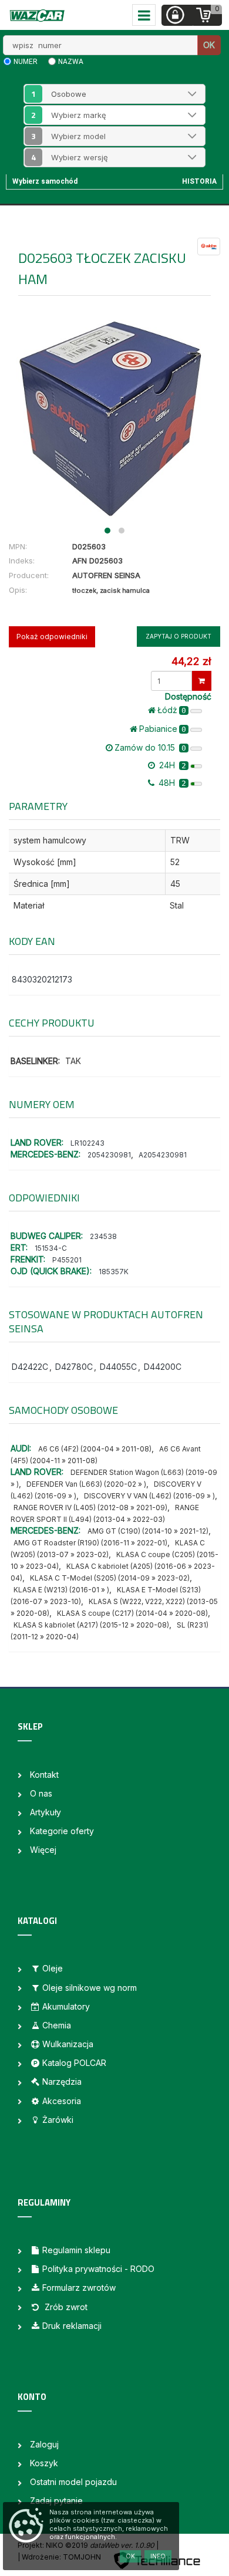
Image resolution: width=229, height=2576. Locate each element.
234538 (103, 1236)
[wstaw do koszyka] (202, 681)
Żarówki (58, 2120)
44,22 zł (191, 661)
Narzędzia (62, 2082)
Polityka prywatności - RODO (98, 2269)
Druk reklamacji (72, 2326)
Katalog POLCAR (74, 2063)
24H (171, 765)
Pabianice (163, 729)
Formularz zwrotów (79, 2288)
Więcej (43, 1850)
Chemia (57, 2025)
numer (26, 62)
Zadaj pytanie (56, 2501)
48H (171, 783)
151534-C (51, 1248)
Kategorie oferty (62, 1831)
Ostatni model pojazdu (73, 2482)
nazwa (71, 62)
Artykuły (46, 1812)
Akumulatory (66, 2006)
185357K (114, 1272)
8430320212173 (42, 979)
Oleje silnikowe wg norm (90, 1988)
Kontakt (44, 1775)
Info (158, 2556)
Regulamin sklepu (76, 2250)
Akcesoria (62, 2101)
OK (209, 45)
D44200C (163, 1367)
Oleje (53, 1968)
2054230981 (109, 1155)
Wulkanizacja (68, 2044)
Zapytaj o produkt (179, 636)
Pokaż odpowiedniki (52, 637)
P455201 (67, 1260)
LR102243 (87, 1143)
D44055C (118, 1367)
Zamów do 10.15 (150, 747)
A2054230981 (163, 1155)
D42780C (74, 1367)
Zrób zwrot (65, 2307)
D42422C (30, 1367)
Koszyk (44, 2463)
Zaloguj (44, 2444)
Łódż (172, 710)
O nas (41, 1793)
